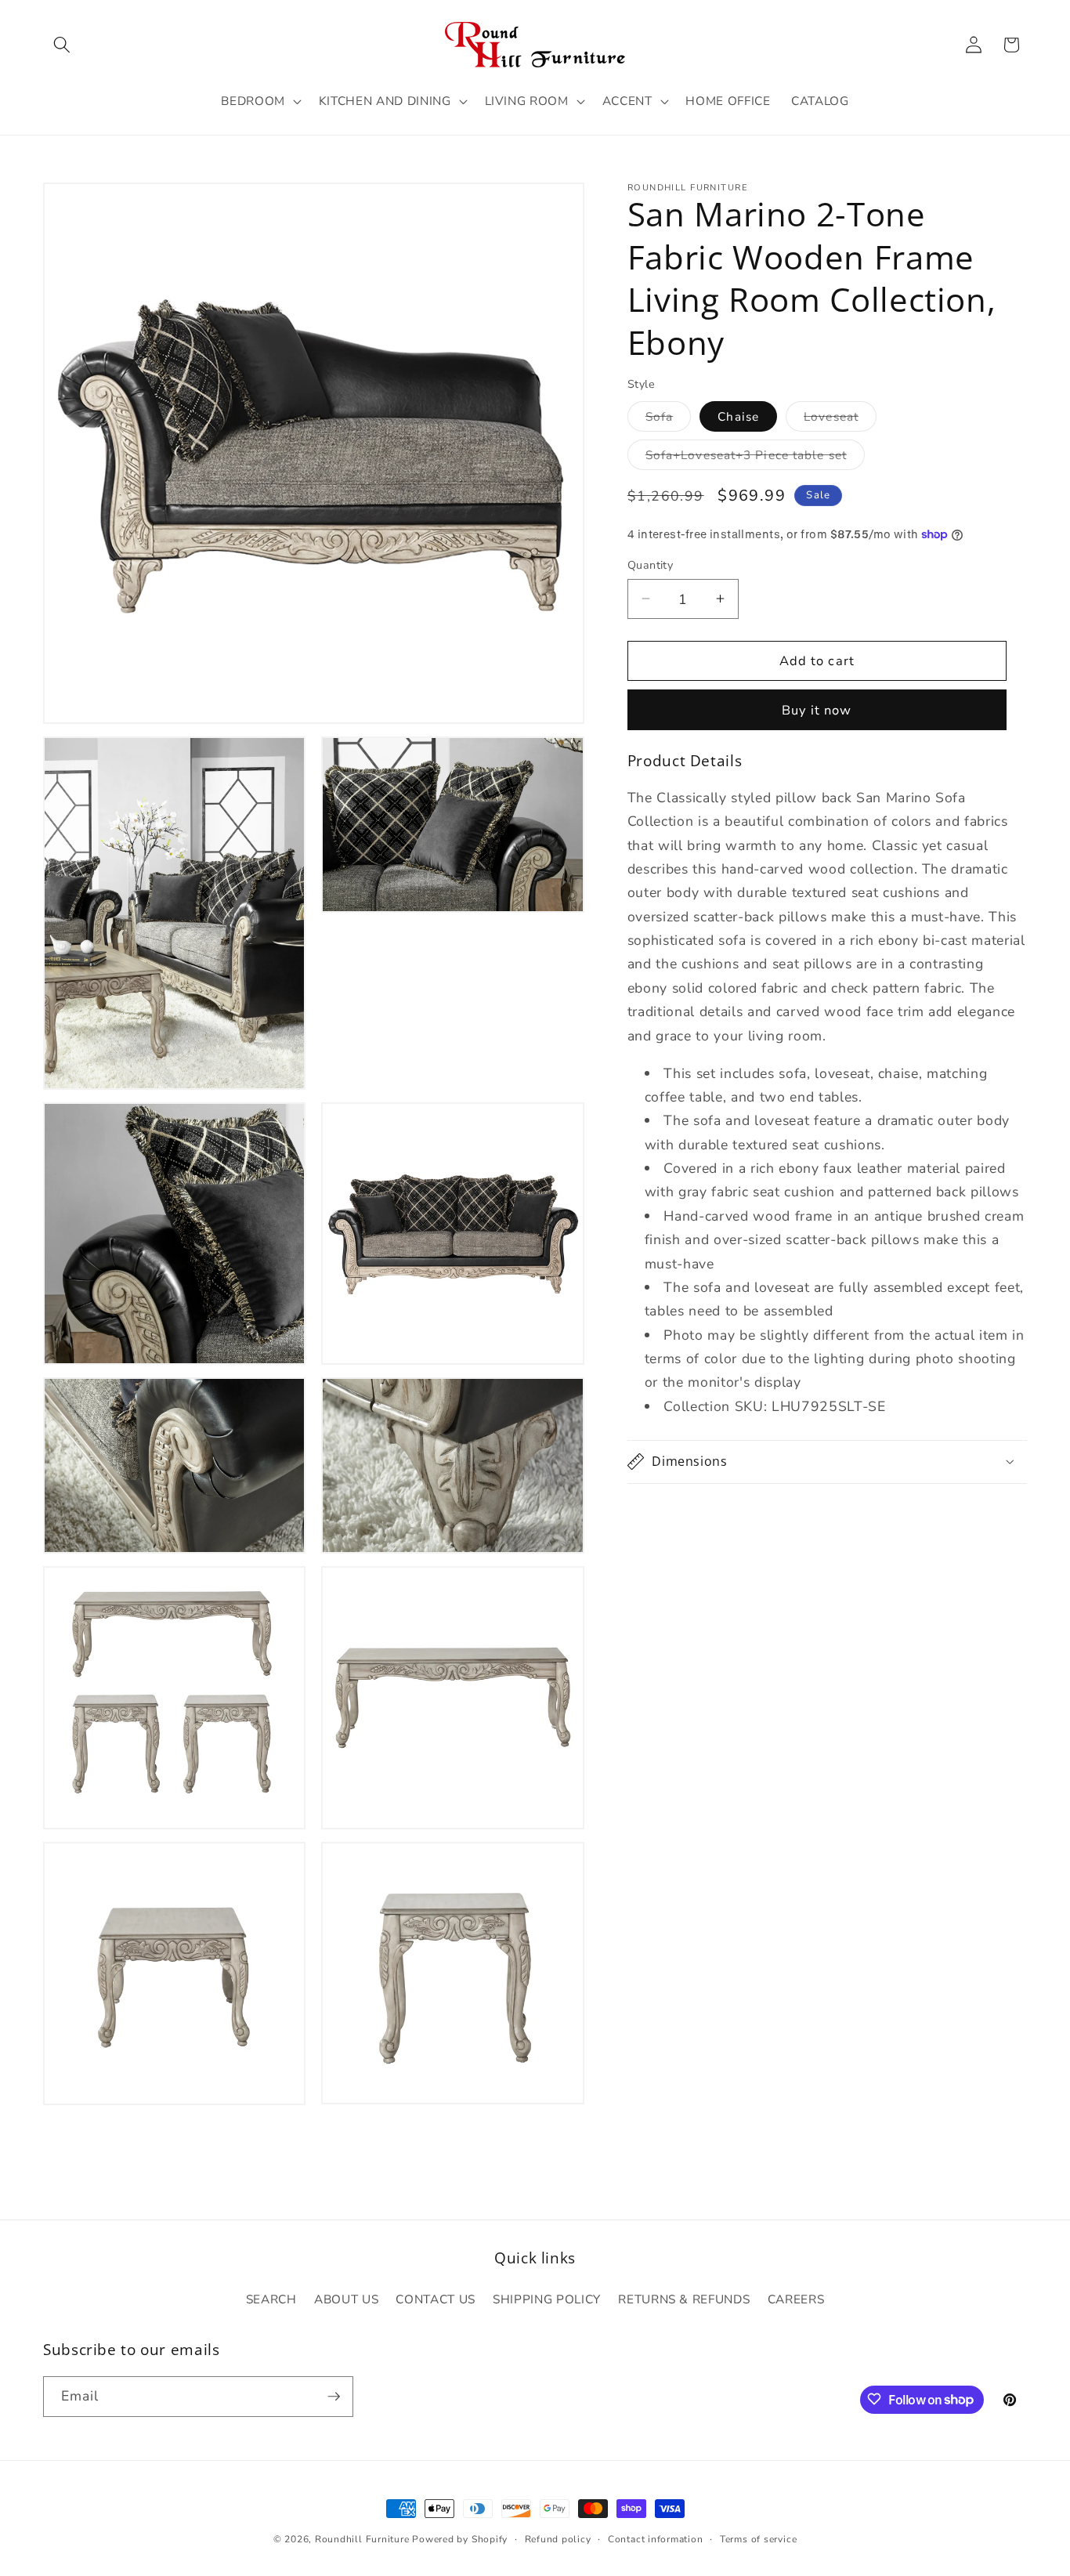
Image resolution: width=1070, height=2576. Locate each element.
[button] (62, 45)
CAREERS (796, 2299)
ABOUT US (346, 2299)
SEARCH (271, 2299)
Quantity (651, 564)
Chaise (738, 416)
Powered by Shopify (460, 2539)
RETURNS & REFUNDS (684, 2299)
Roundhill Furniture (362, 2539)
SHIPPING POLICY (547, 2299)
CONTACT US (436, 2299)
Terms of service (758, 2539)
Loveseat (840, 420)
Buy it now (817, 710)
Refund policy (558, 2539)
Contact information (656, 2539)
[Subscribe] (334, 2397)
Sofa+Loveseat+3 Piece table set (755, 458)
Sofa (668, 420)
